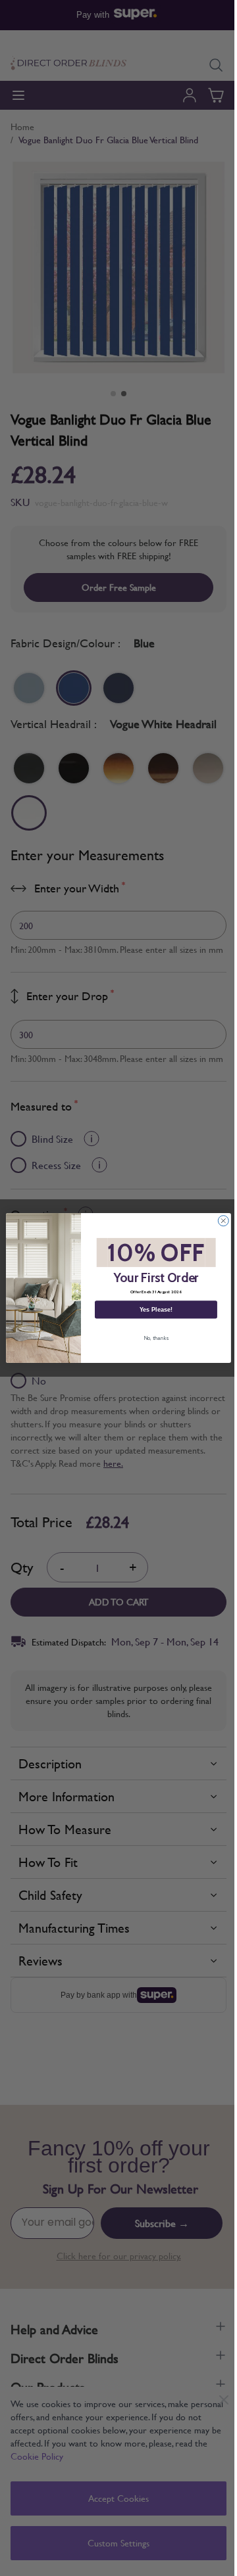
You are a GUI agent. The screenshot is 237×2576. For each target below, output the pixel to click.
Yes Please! (156, 1310)
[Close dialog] (223, 1221)
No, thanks (156, 1338)
